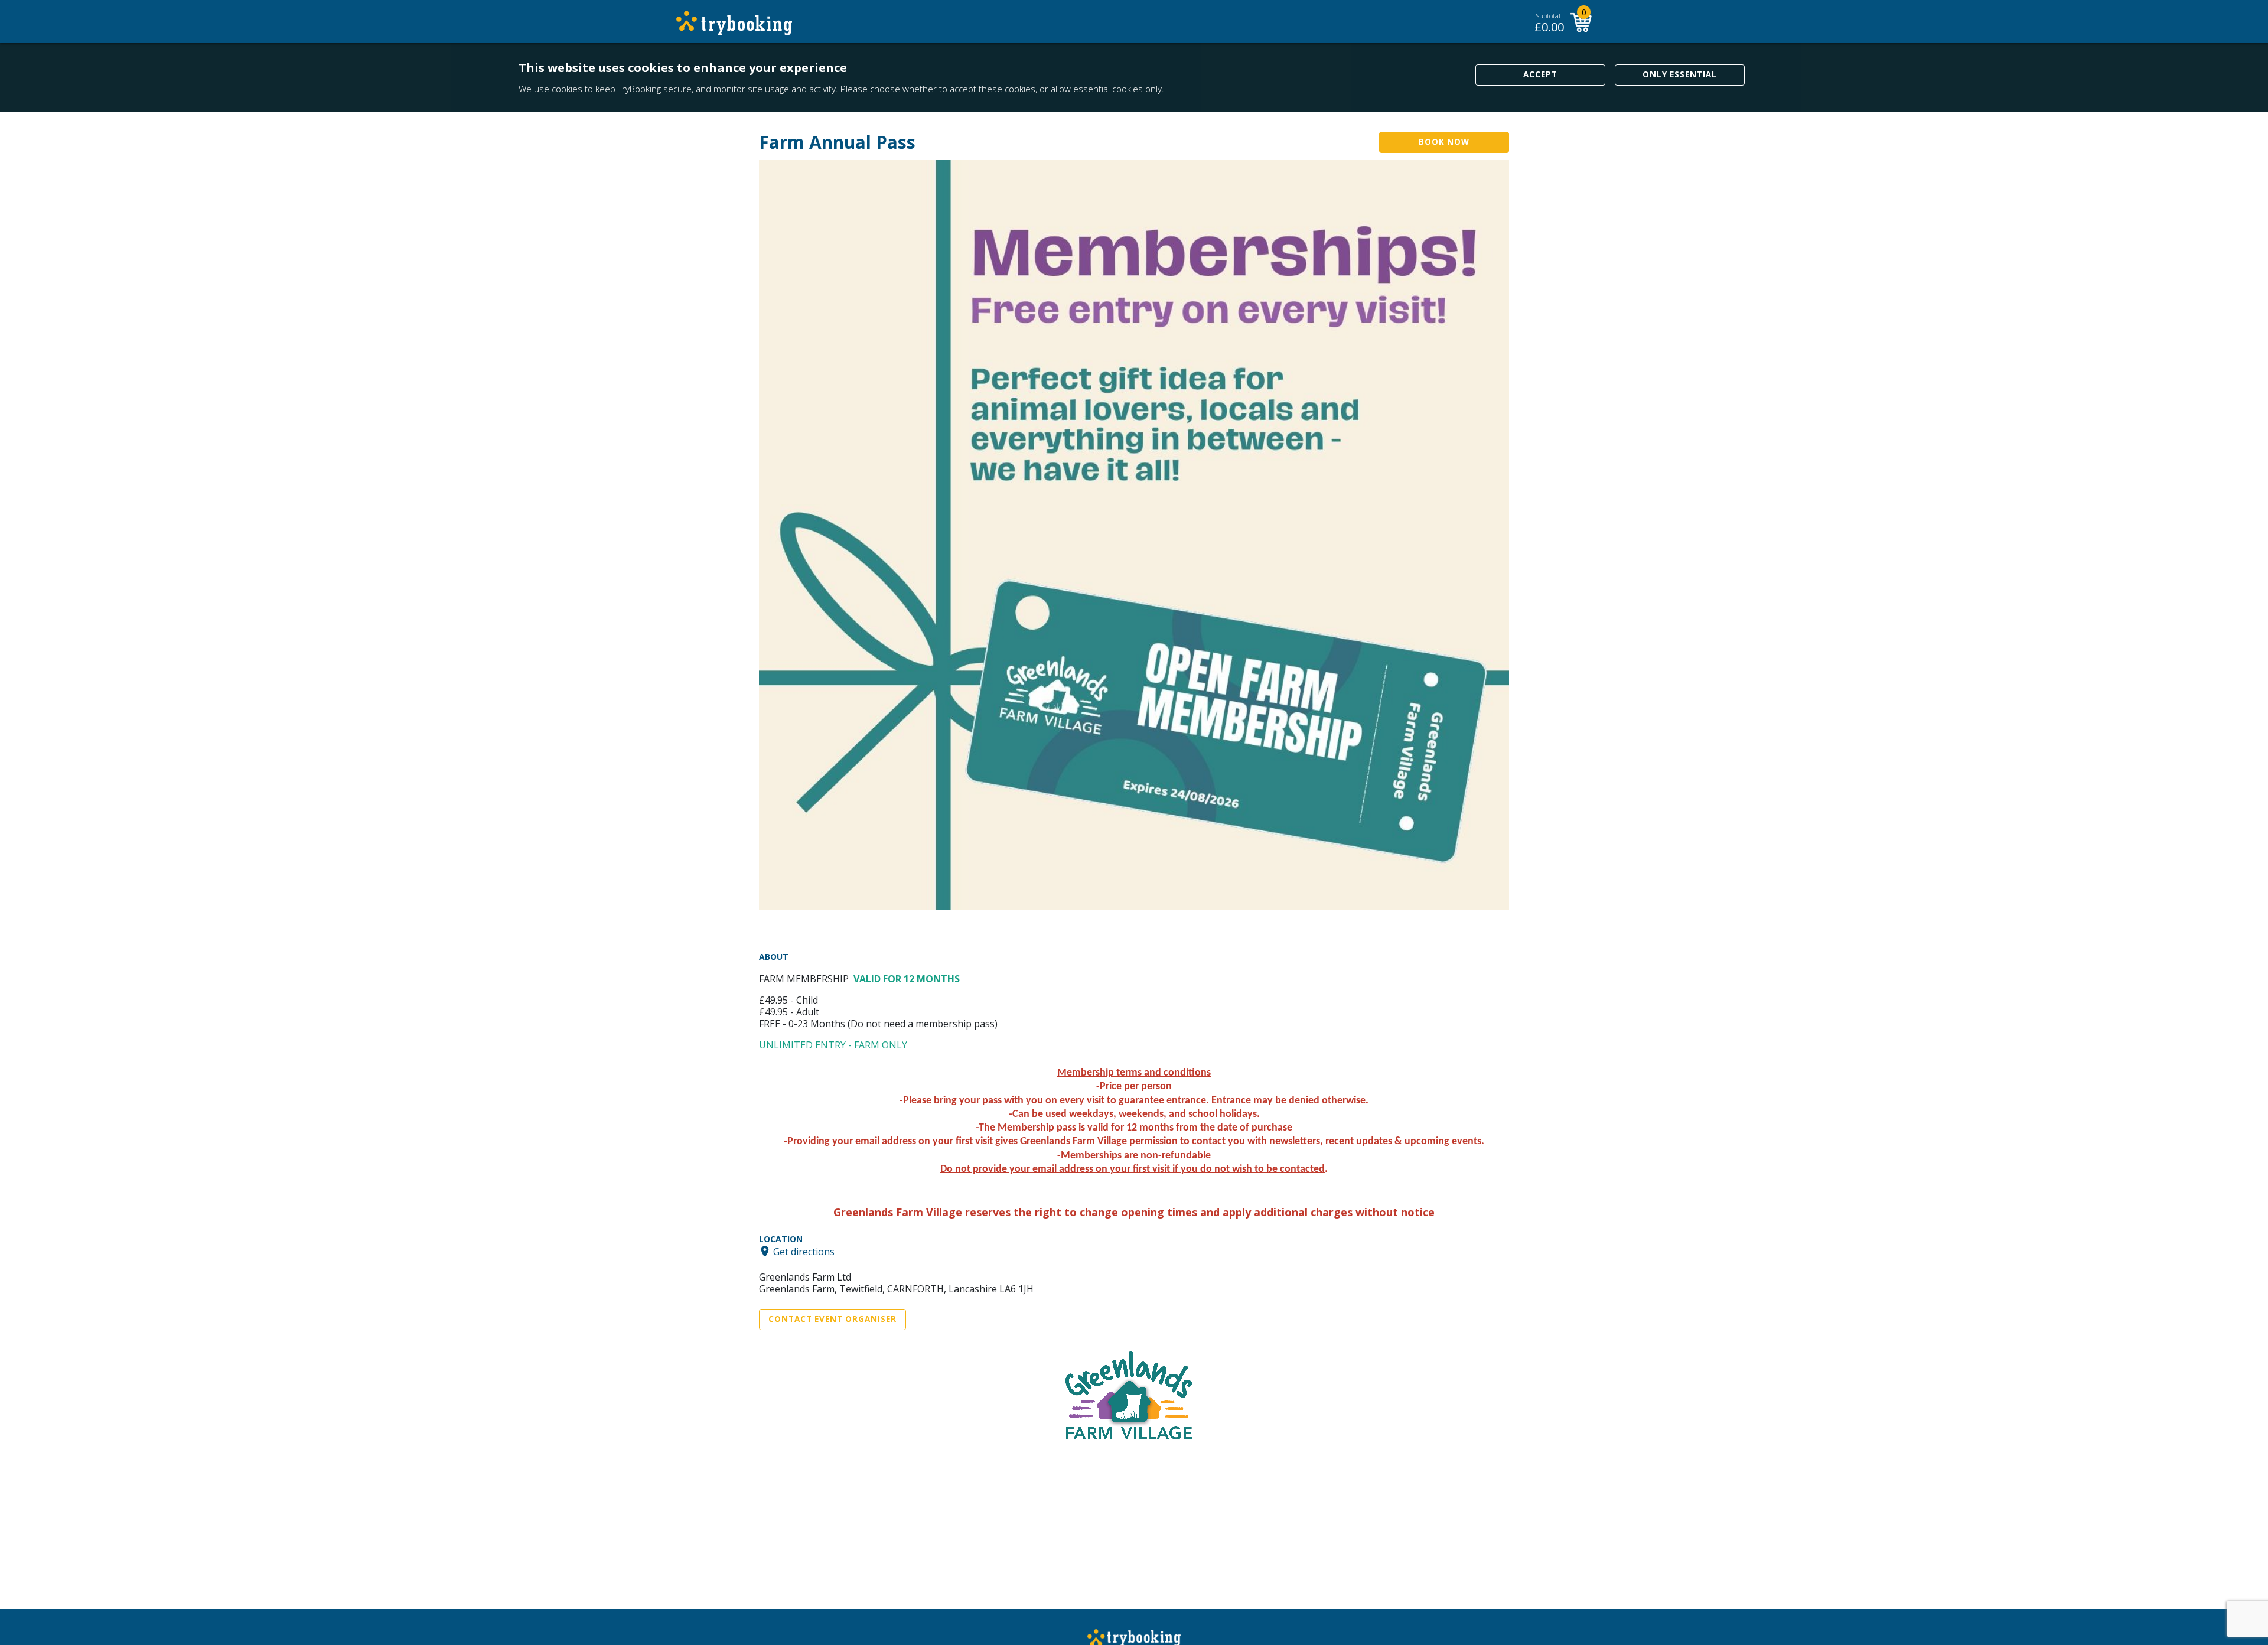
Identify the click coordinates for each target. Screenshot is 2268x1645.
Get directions (804, 1251)
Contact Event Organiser (832, 1319)
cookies (567, 89)
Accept (1540, 74)
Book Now (1444, 142)
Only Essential (1680, 74)
